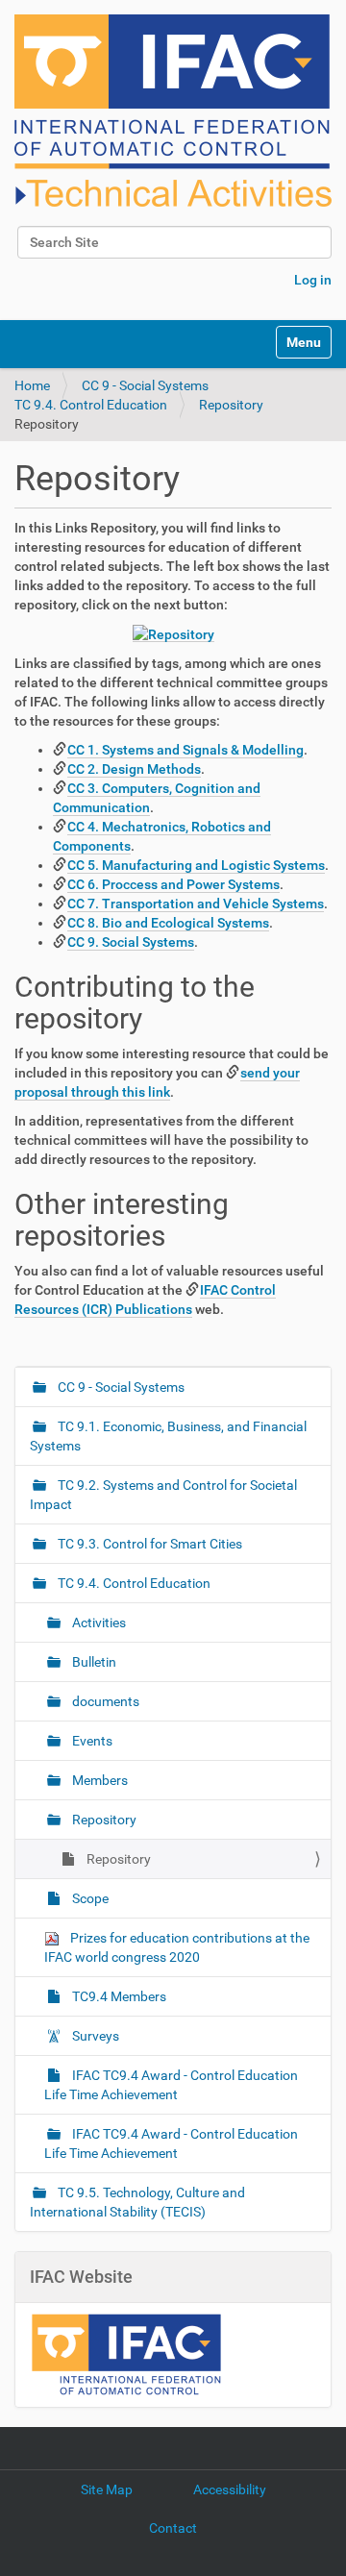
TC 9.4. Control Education (91, 405)
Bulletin (93, 1662)
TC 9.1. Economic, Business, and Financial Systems (168, 1436)
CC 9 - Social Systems (145, 385)
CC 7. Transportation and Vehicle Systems (196, 904)
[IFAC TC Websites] (173, 111)
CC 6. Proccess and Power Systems (173, 884)
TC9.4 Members (118, 1996)
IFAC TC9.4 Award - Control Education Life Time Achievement (171, 2085)
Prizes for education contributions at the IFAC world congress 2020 (177, 1947)
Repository (231, 405)
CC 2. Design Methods (134, 769)
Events (91, 1741)
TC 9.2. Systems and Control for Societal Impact (163, 1495)
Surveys (94, 2036)
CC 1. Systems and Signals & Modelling (185, 750)
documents (104, 1701)
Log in (313, 280)
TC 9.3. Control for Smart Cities (148, 1544)
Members (99, 1780)
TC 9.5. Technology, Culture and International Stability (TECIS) (137, 2202)
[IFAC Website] (126, 2353)
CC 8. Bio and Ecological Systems (168, 923)
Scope (89, 1898)
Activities (98, 1622)
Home (32, 385)
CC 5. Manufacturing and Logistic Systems (196, 865)
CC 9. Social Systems (131, 942)
